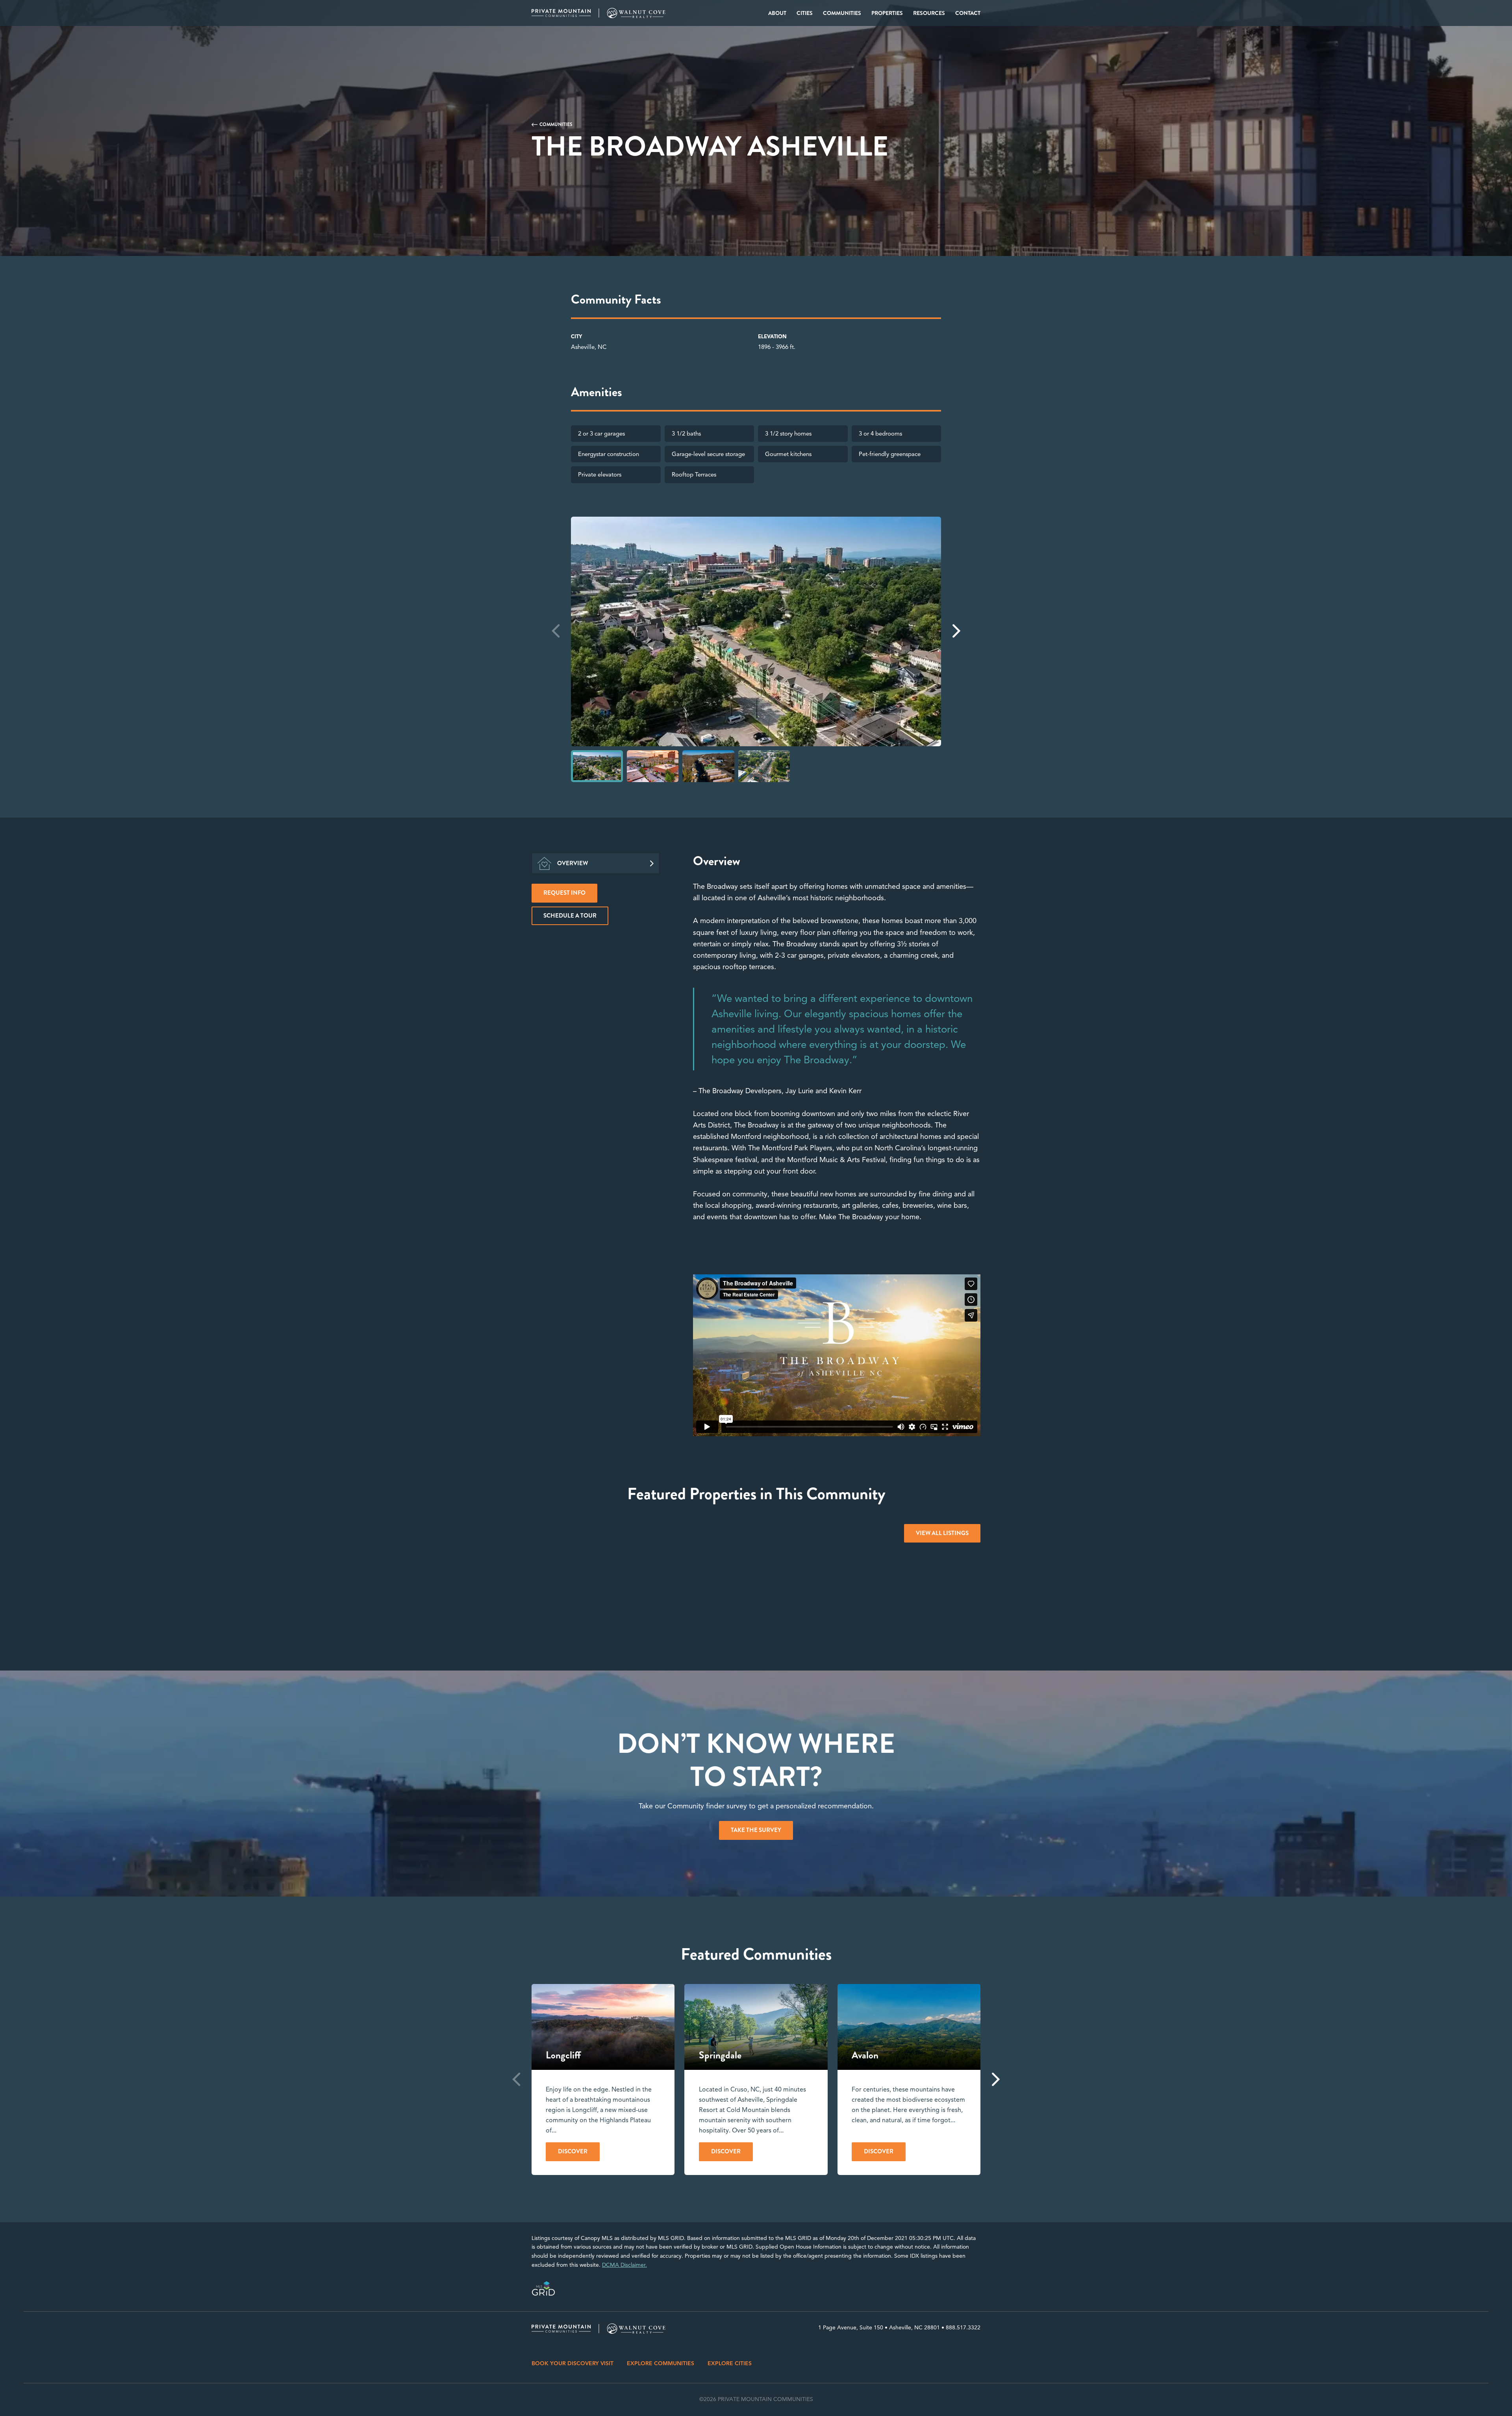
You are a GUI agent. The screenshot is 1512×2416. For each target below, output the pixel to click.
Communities (842, 13)
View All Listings (942, 1533)
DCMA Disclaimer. (624, 2265)
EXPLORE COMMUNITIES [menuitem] (661, 2363)
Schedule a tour (570, 916)
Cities (805, 13)
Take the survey (756, 1830)
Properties (887, 13)
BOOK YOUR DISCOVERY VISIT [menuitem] (573, 2363)
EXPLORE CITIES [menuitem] (730, 2363)
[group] (603, 2079)
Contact (968, 13)
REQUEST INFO (564, 893)
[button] (956, 631)
